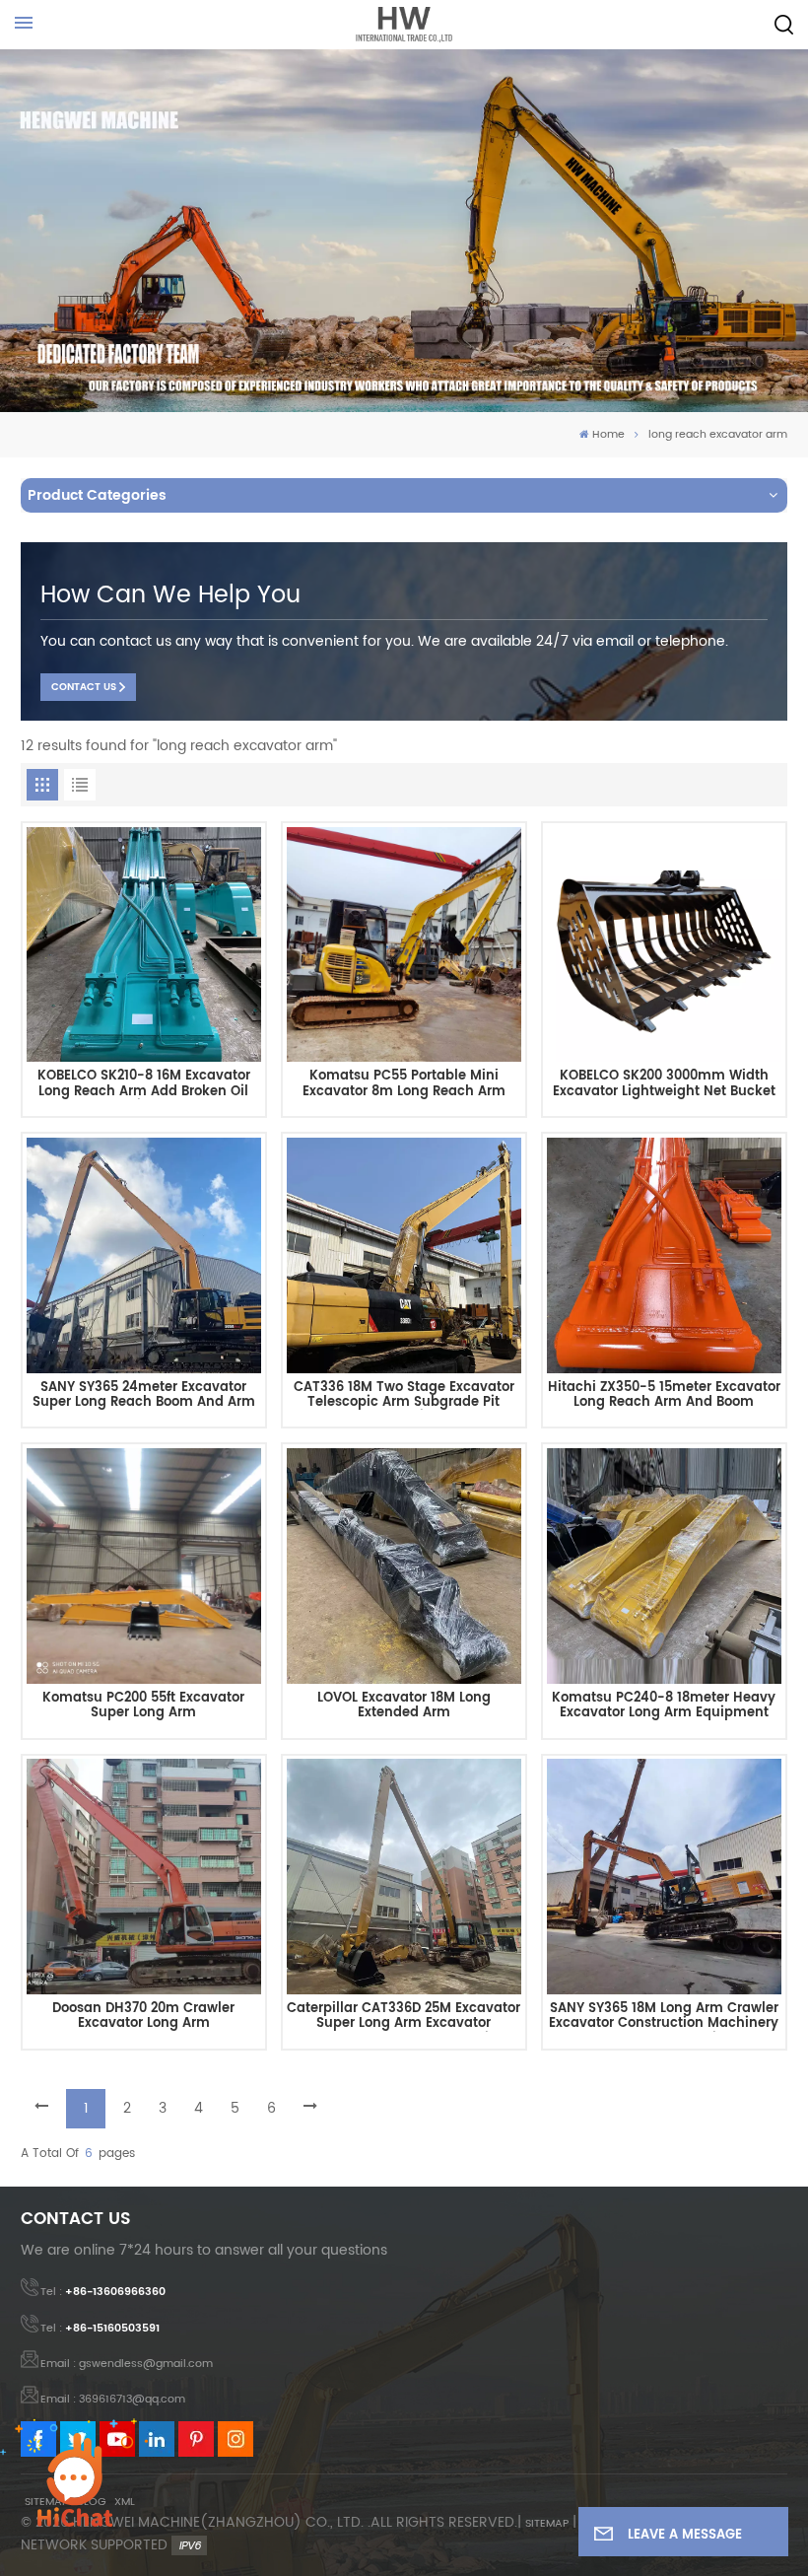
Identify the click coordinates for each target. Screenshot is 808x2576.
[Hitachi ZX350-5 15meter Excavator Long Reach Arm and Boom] (665, 1255)
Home (608, 435)
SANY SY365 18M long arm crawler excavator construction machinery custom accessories (664, 2017)
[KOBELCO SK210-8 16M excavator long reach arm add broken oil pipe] (144, 945)
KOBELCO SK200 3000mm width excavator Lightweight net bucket (664, 1084)
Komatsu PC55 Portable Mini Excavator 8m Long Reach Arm (404, 1084)
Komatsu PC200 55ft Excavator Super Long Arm (143, 1706)
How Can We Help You (170, 595)
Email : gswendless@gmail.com (127, 2364)
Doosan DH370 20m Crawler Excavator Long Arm (143, 2017)
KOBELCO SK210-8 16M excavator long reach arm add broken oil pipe (144, 1084)
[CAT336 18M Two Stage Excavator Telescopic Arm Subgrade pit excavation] (404, 1255)
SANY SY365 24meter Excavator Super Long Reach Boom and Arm (144, 1395)
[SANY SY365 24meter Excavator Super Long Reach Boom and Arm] (144, 1255)
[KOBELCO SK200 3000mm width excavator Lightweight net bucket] (665, 945)
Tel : (103, 2292)
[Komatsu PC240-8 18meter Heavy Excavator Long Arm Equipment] (665, 1566)
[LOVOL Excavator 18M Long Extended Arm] (404, 1566)
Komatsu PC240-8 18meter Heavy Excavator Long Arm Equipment (664, 1706)
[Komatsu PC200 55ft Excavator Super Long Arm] (144, 1566)
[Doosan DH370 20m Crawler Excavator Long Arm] (144, 1877)
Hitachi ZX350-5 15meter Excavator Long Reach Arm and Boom (664, 1395)
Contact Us (84, 687)
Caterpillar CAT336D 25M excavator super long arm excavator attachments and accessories (404, 2017)
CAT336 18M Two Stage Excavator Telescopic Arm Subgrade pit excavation (404, 1395)
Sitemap (547, 2524)
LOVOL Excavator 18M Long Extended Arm (404, 1706)
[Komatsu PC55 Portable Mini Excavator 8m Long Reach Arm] (404, 945)
